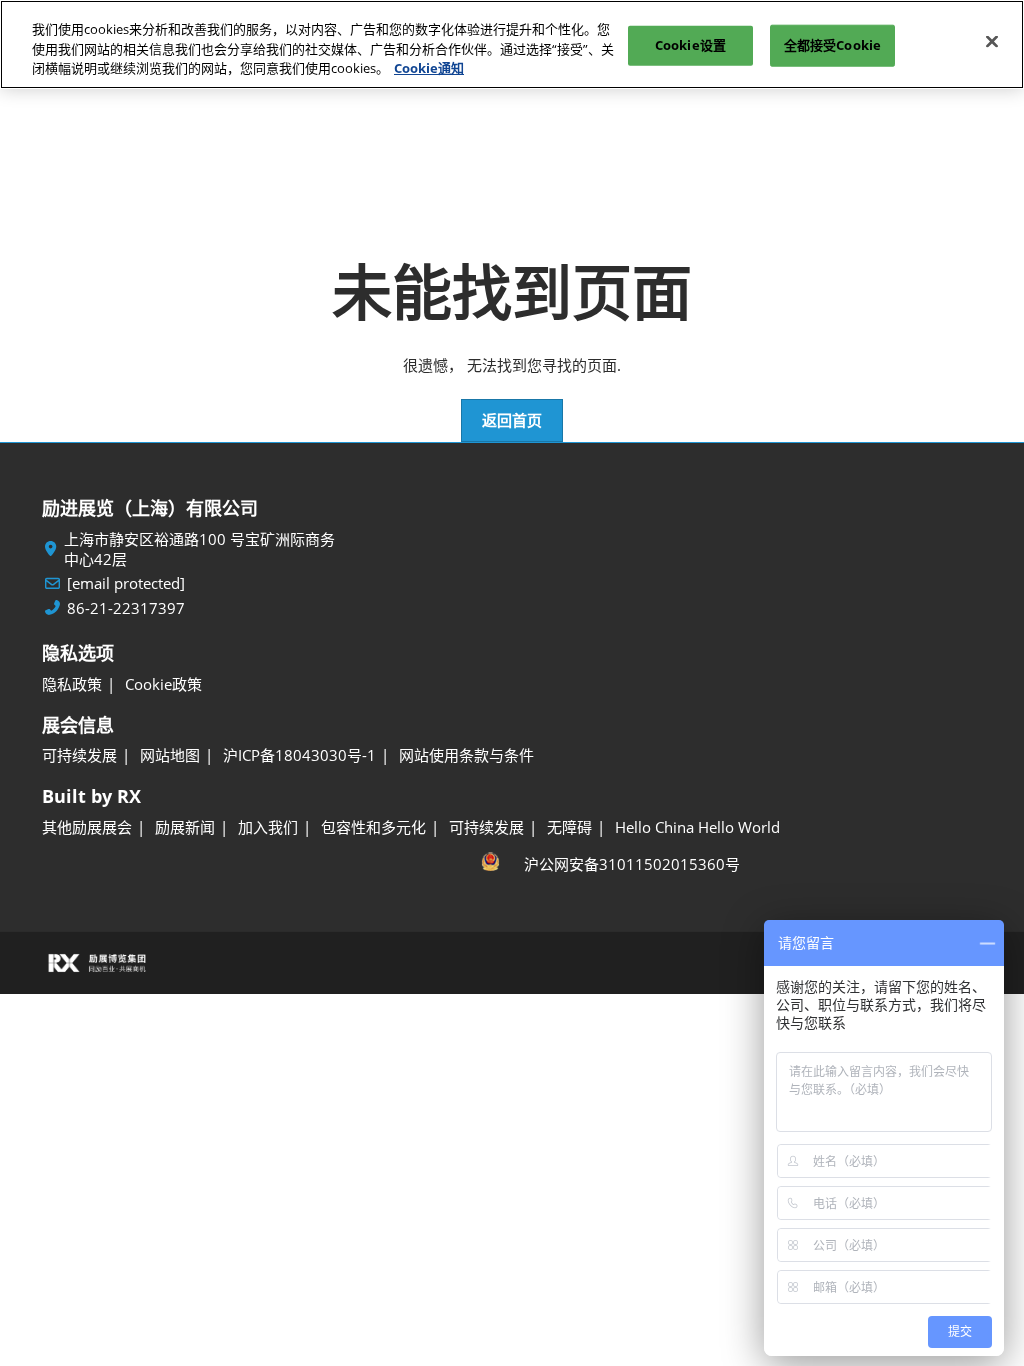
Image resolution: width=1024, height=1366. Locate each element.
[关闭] (992, 42)
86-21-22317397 (126, 608)
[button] (512, 421)
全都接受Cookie (832, 45)
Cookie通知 (429, 68)
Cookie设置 (690, 45)
